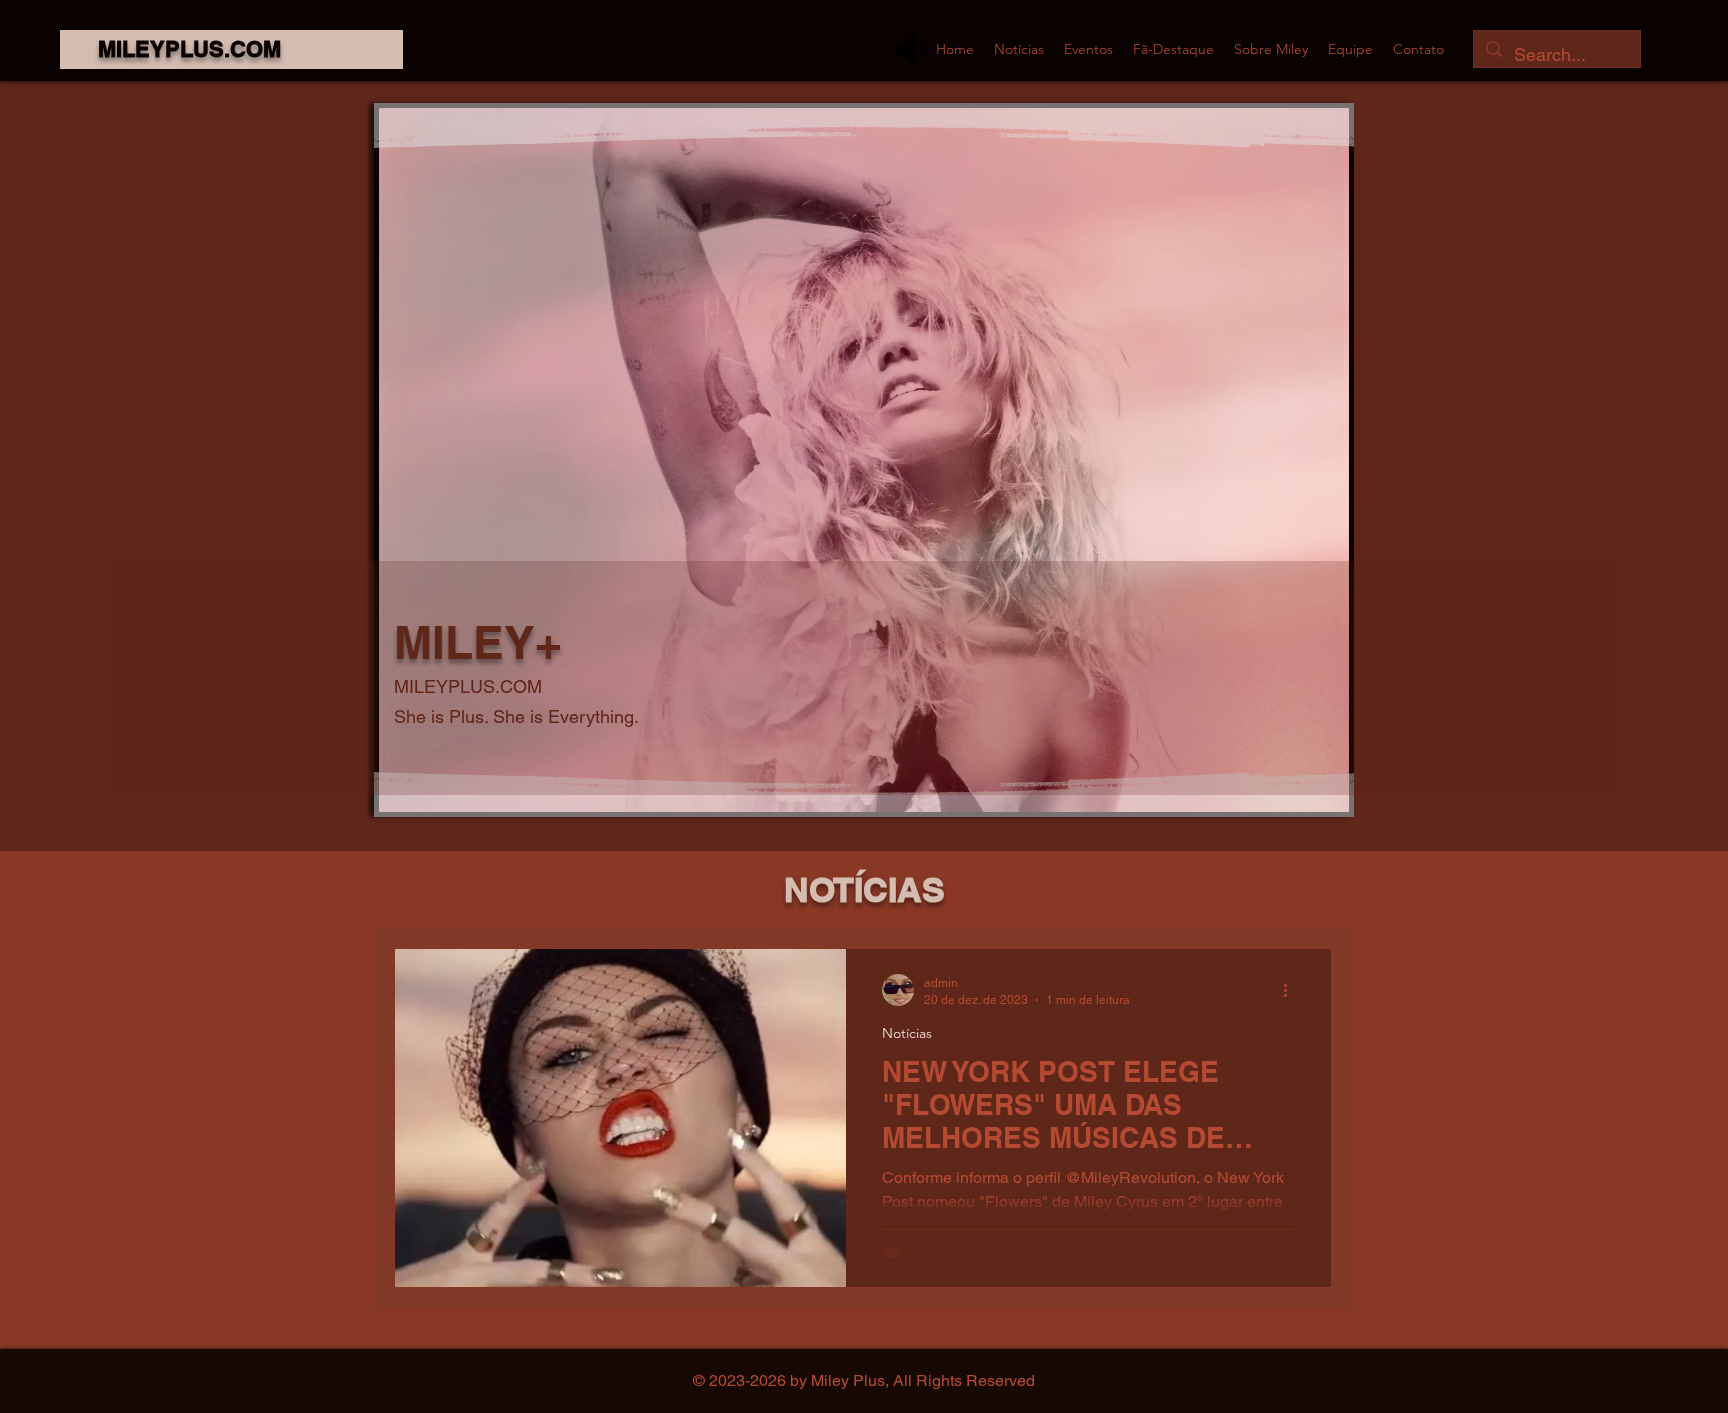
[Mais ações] (1292, 990)
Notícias (907, 1033)
